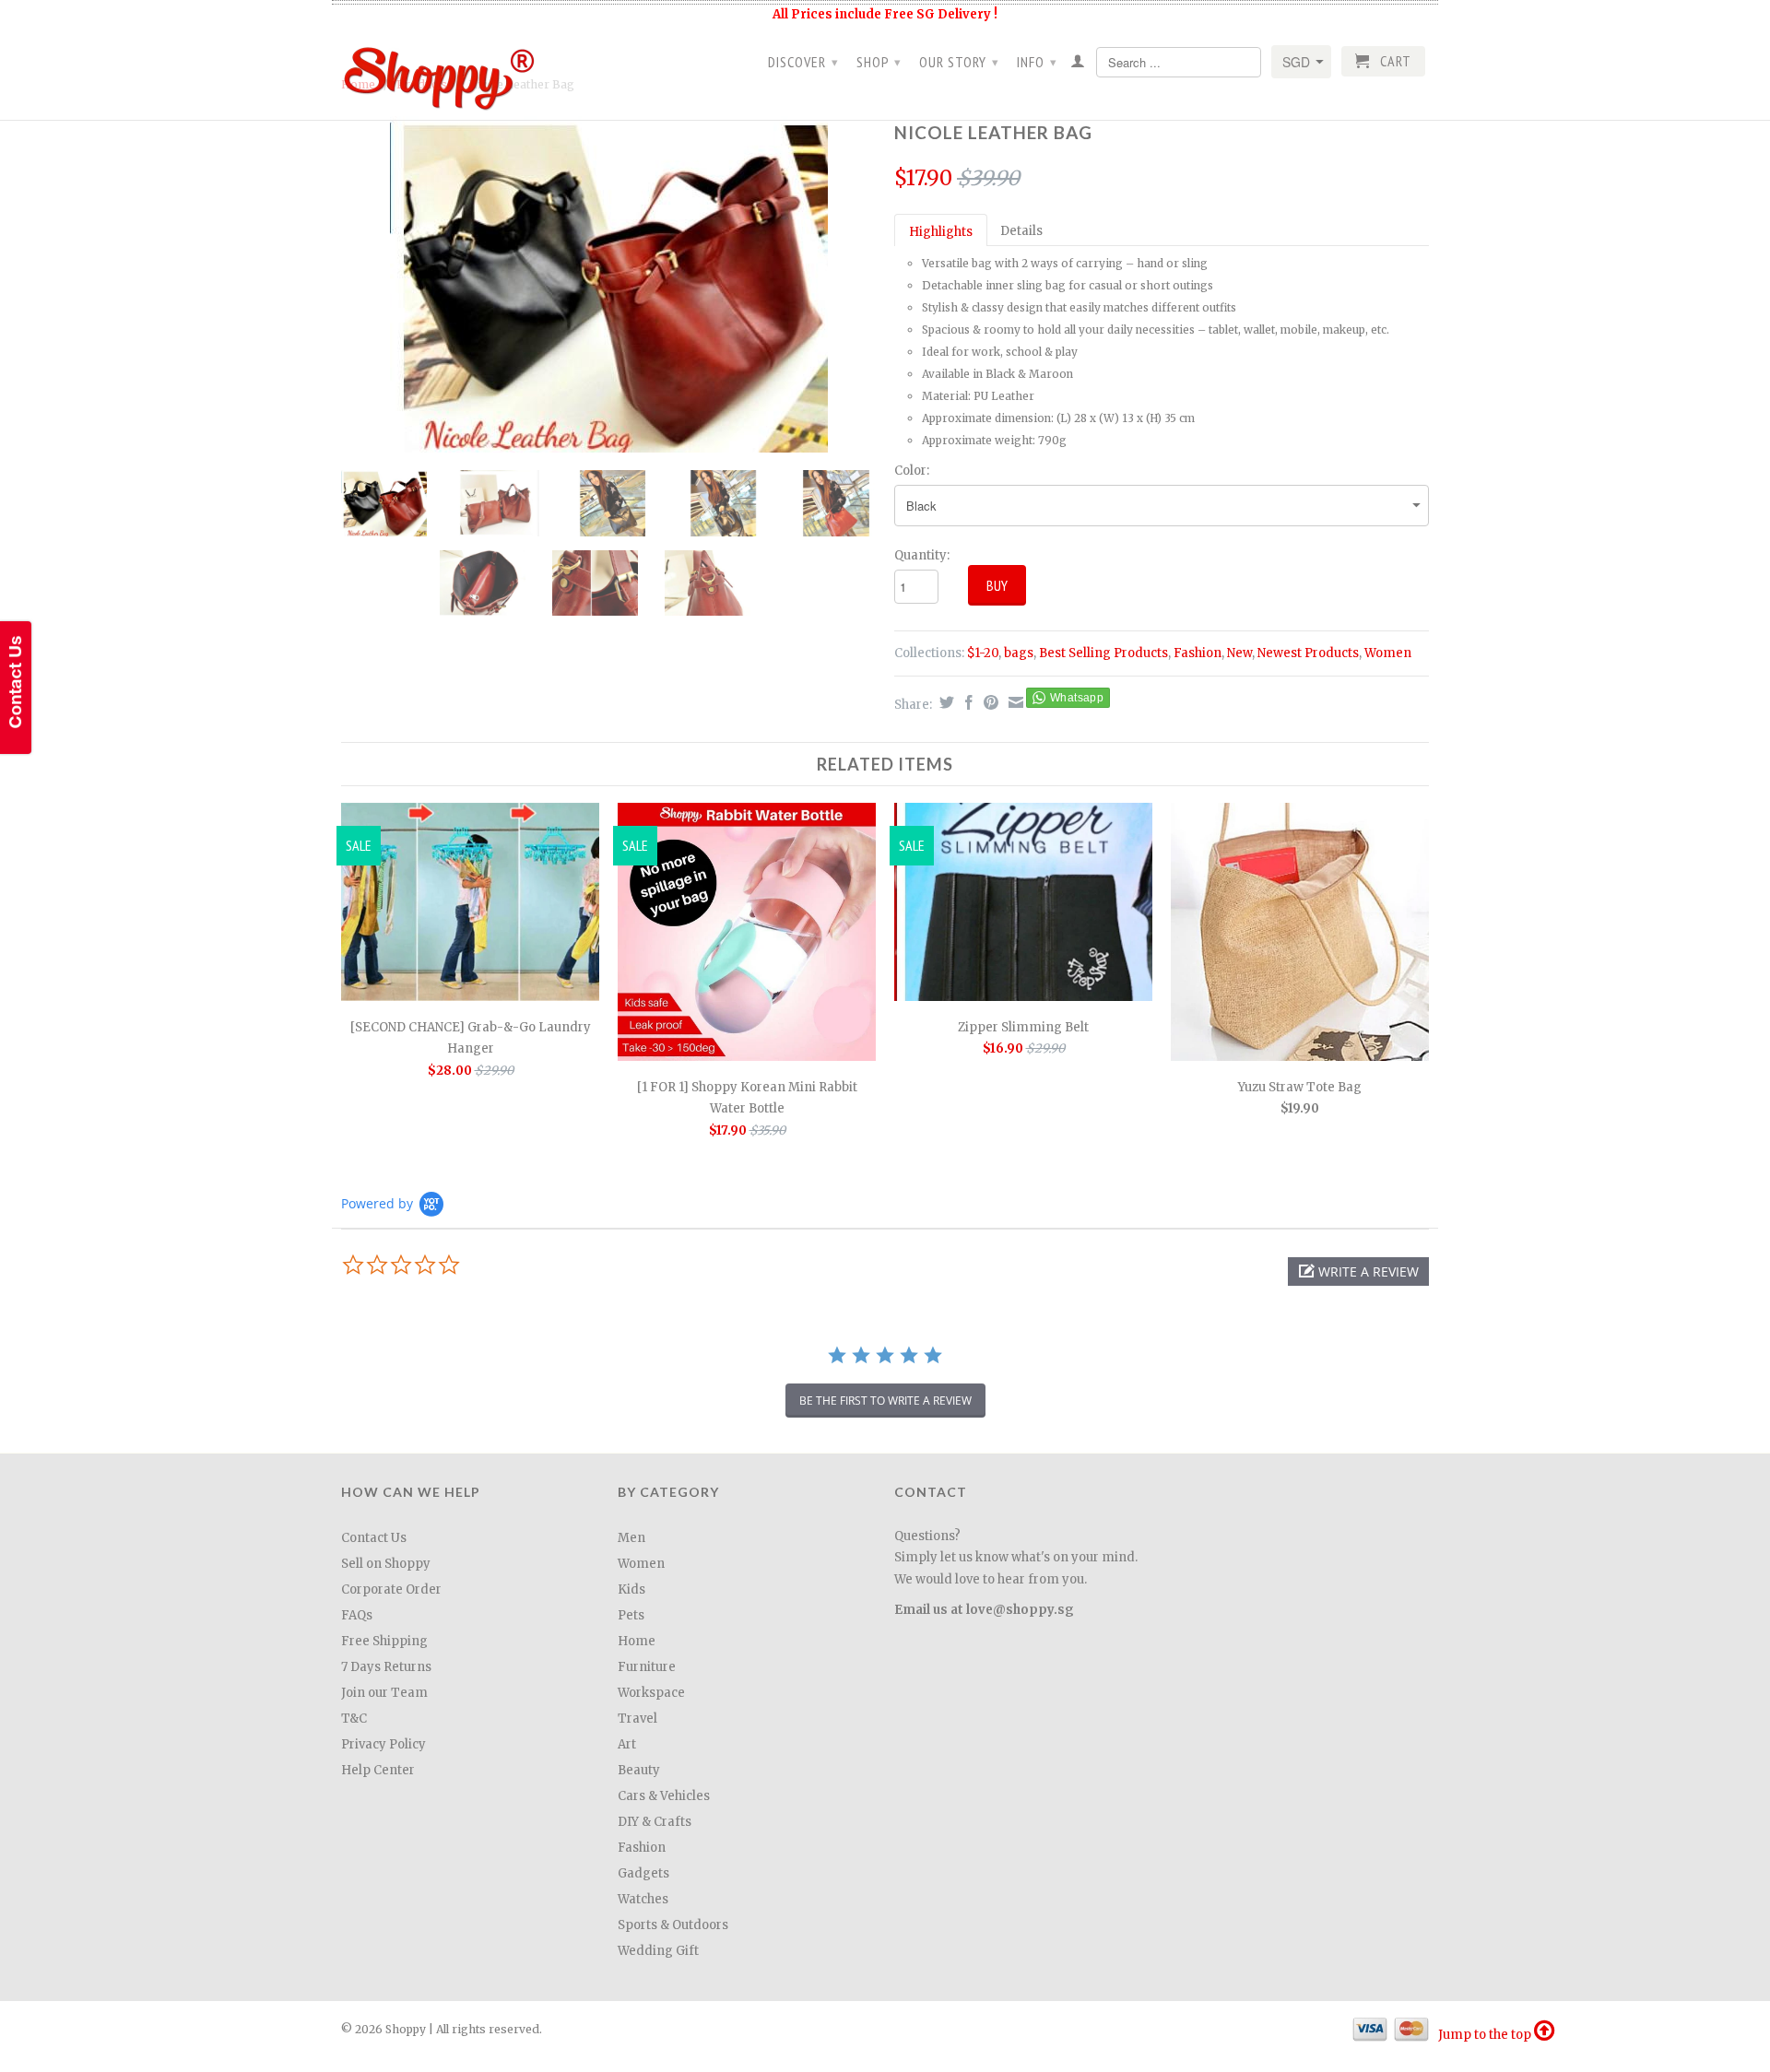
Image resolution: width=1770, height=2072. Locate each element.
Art (627, 1744)
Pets (631, 1615)
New (1239, 653)
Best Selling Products (1103, 653)
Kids (631, 1589)
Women (1388, 653)
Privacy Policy (383, 1744)
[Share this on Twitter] (944, 702)
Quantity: (922, 555)
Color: (912, 471)
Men (631, 1538)
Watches (643, 1899)
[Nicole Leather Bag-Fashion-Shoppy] (608, 284)
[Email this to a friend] (1014, 702)
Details (1021, 231)
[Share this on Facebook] (967, 702)
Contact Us (374, 1538)
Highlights (941, 232)
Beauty (639, 1770)
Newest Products (1308, 653)
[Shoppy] (470, 72)
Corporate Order (391, 1589)
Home (637, 1641)
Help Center (378, 1770)
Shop (879, 62)
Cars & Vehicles (664, 1796)
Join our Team (384, 1693)
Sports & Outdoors (673, 1925)
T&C (354, 1719)
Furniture (647, 1667)
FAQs (357, 1615)
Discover (803, 62)
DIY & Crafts (655, 1822)
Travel (637, 1719)
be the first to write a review (885, 1401)
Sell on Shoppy (386, 1564)
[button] (1358, 1271)
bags (1019, 653)
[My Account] (1078, 65)
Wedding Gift (658, 1951)
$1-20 (983, 653)
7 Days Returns (386, 1667)
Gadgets (643, 1873)
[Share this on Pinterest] (989, 702)
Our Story (959, 62)
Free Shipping (384, 1641)
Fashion (1198, 653)
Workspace (651, 1693)
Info (1037, 62)
